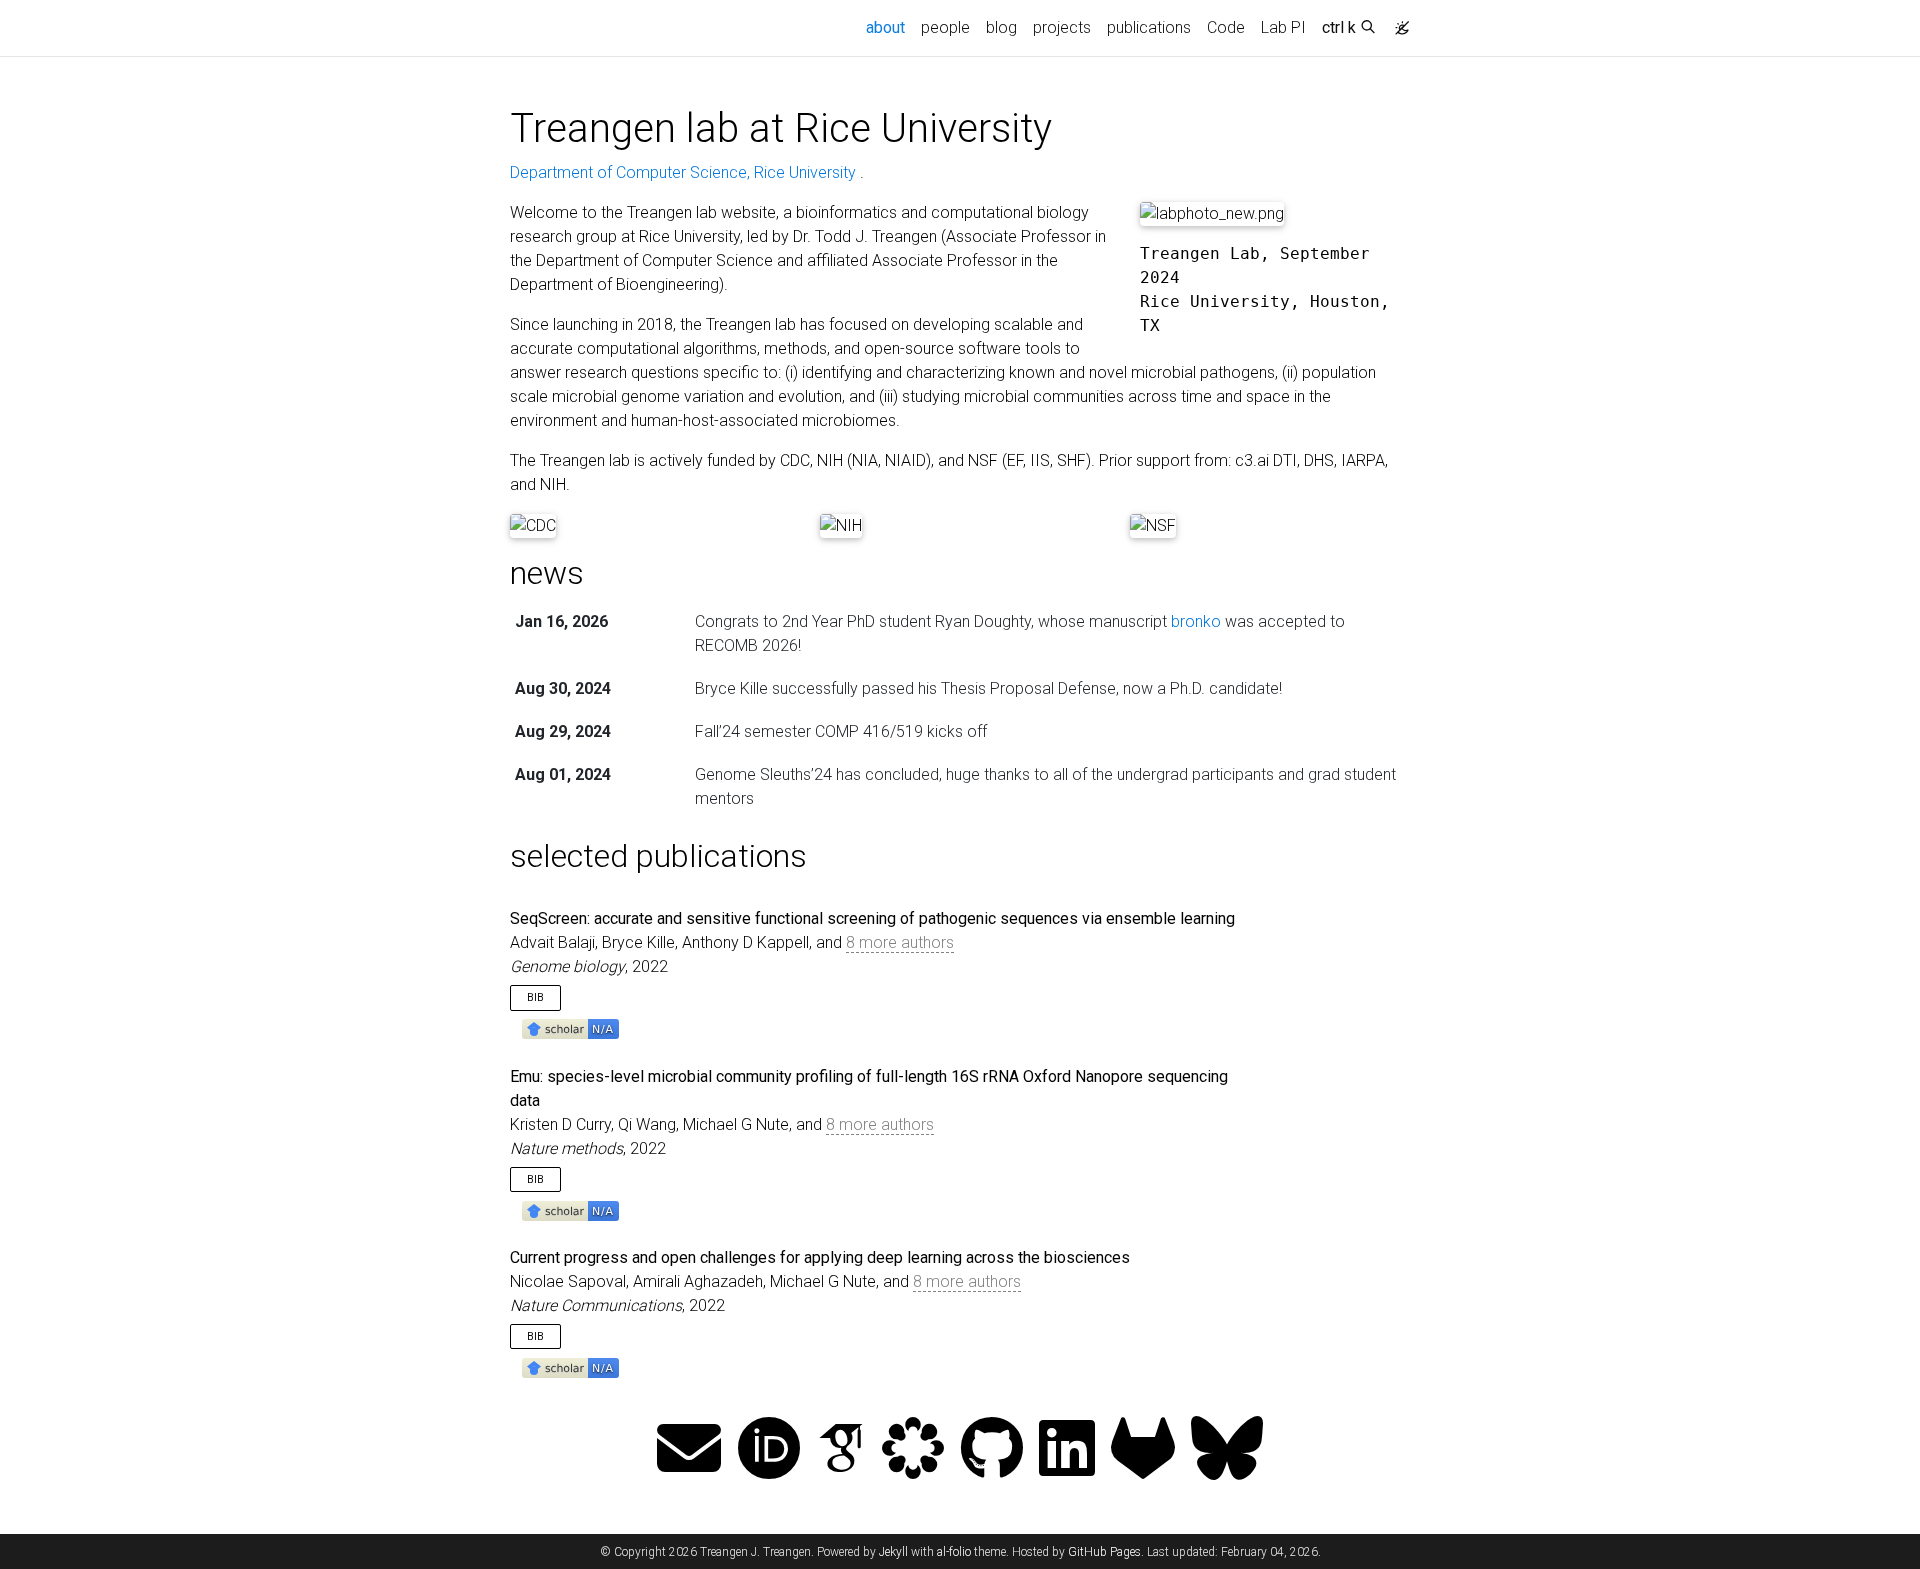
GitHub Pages (1104, 1552)
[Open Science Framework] (913, 1450)
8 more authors (900, 942)
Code (1226, 27)
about (889, 27)
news (547, 573)
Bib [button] (535, 997)
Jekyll (893, 1552)
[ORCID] (769, 1450)
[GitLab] (1143, 1450)
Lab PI (1283, 27)
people (945, 27)
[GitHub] (992, 1450)
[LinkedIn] (1067, 1450)
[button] (570, 1028)
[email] (689, 1450)
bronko (1196, 621)
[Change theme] (1397, 22)
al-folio (954, 1552)
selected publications (658, 856)
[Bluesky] (1227, 1450)
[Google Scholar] (841, 1450)
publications (1149, 27)
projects (1062, 27)
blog (1001, 27)
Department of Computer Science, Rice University (685, 172)
